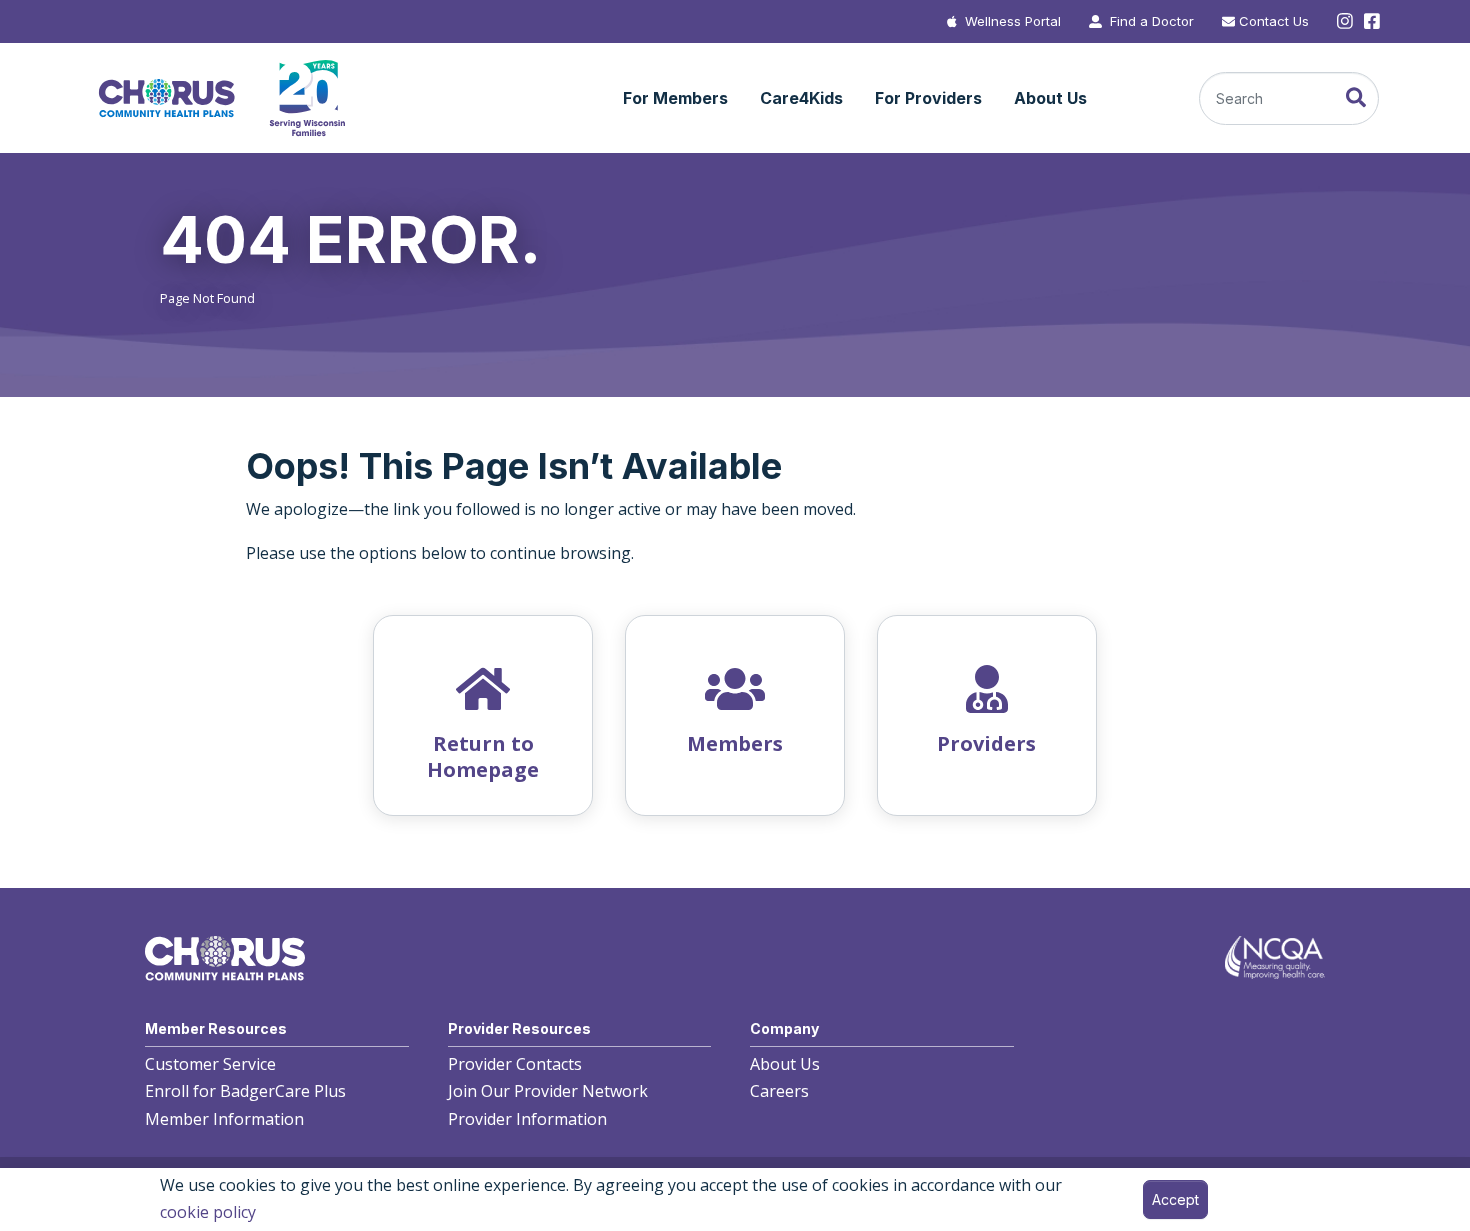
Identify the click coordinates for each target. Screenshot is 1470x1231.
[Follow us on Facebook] (1370, 21)
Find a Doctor (1152, 21)
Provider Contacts (515, 1064)
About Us (785, 1064)
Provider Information (527, 1119)
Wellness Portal (1013, 21)
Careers (779, 1091)
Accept (1175, 1199)
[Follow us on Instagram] (1345, 21)
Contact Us (1274, 21)
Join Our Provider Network (548, 1091)
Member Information (224, 1119)
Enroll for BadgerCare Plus (245, 1091)
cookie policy (208, 1212)
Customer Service (210, 1064)
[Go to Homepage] (221, 98)
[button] (675, 99)
